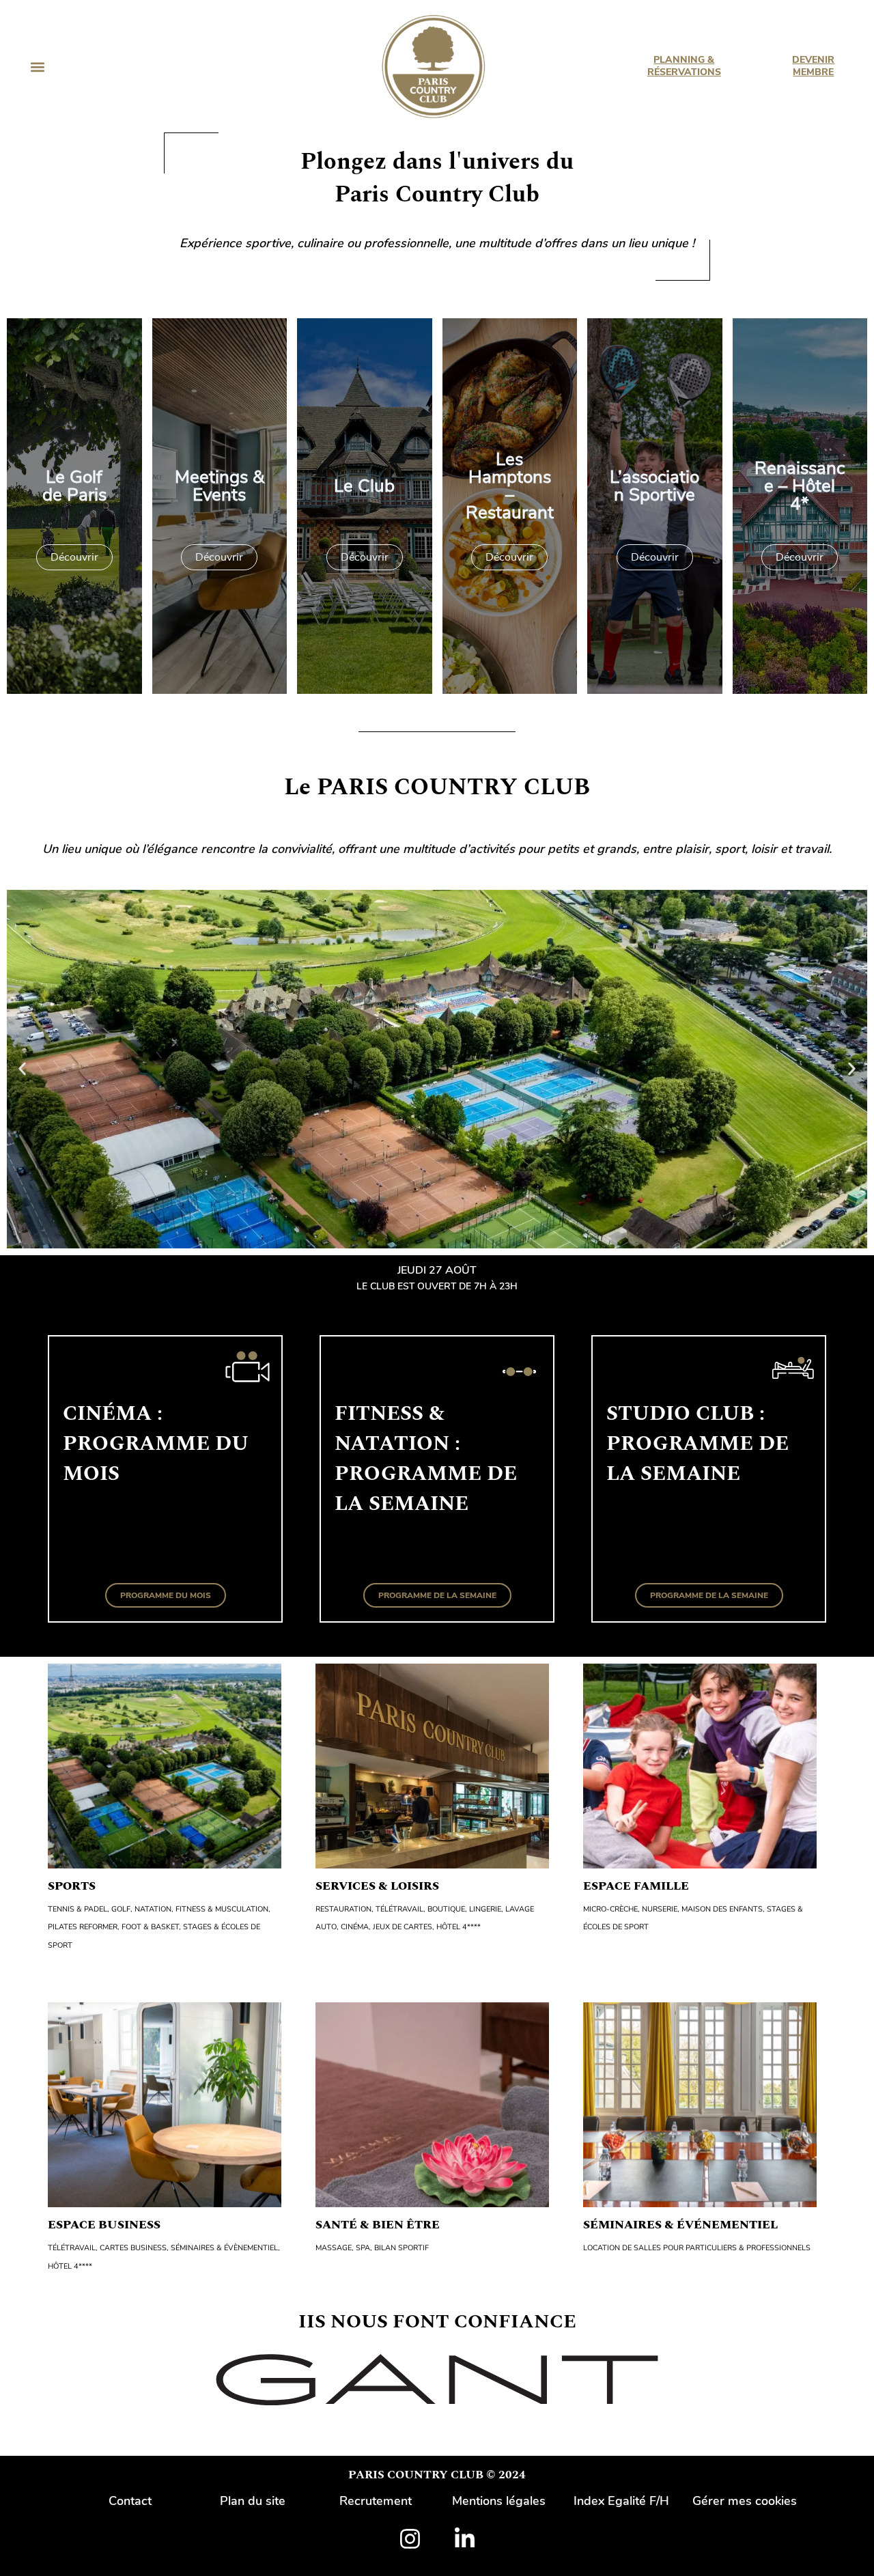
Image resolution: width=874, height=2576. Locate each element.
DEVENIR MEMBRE (814, 66)
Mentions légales (499, 2501)
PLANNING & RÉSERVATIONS (683, 66)
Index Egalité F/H (621, 2501)
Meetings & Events (220, 486)
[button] (37, 67)
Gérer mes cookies (745, 2501)
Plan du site (253, 2501)
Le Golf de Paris (74, 486)
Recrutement (376, 2501)
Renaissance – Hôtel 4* (800, 486)
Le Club (364, 486)
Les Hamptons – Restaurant (510, 486)
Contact (130, 2501)
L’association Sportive (654, 486)
